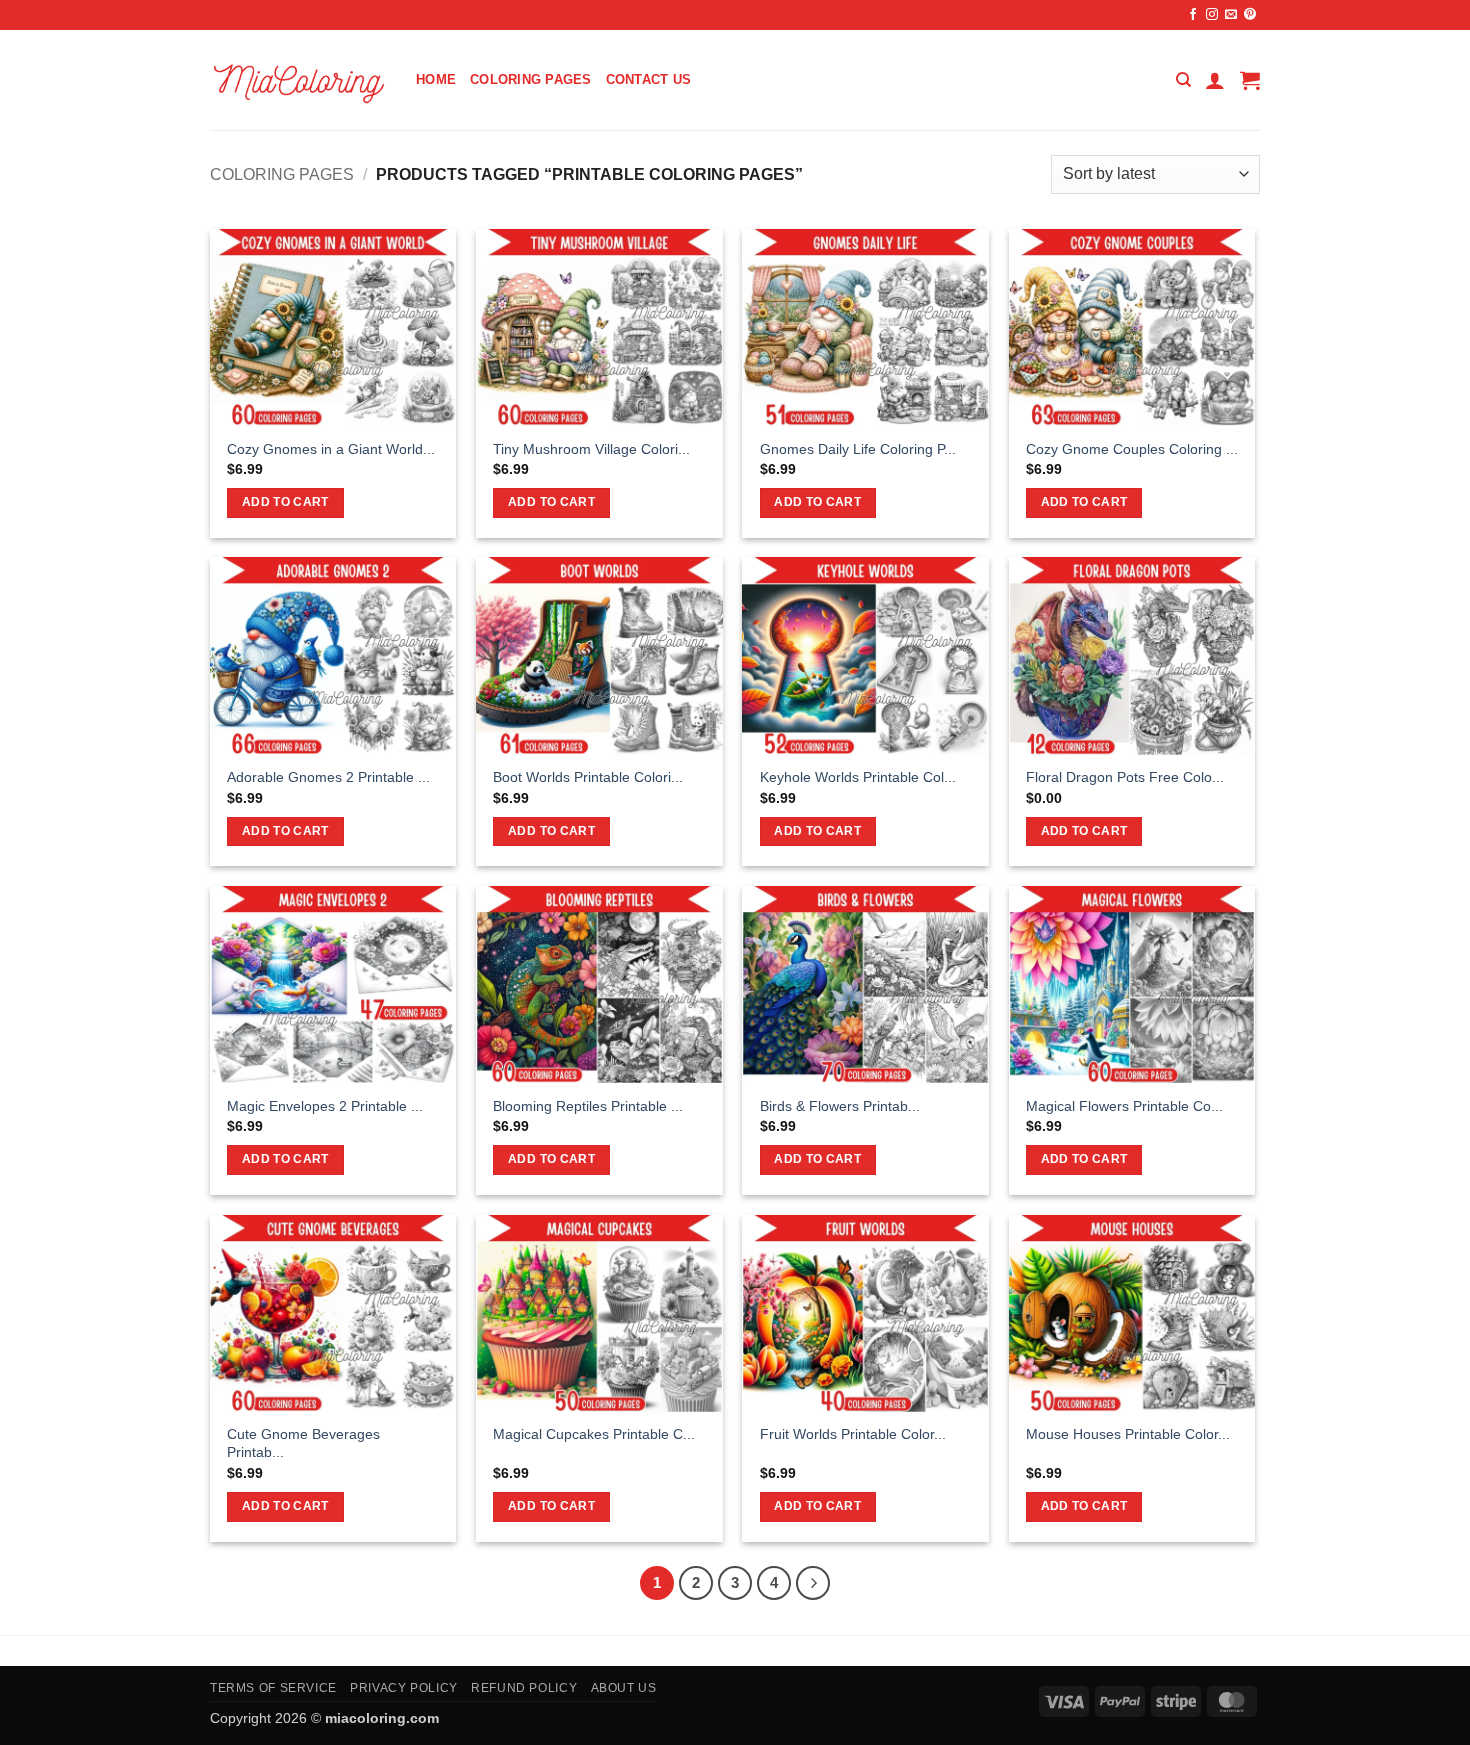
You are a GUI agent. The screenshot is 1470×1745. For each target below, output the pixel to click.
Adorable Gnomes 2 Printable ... (328, 777)
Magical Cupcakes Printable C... (594, 1434)
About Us (624, 1688)
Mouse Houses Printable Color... (1128, 1434)
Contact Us (649, 79)
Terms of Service (273, 1688)
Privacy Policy (404, 1688)
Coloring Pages (531, 79)
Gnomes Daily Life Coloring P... (858, 449)
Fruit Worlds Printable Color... (853, 1434)
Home (436, 79)
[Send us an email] (1231, 15)
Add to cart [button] (285, 502)
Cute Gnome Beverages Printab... (303, 1443)
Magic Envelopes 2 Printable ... (325, 1106)
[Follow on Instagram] (1212, 15)
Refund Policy (524, 1688)
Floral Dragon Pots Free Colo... (1125, 777)
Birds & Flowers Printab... (840, 1106)
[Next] (813, 1583)
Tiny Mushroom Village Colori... (591, 449)
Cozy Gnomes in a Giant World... (331, 449)
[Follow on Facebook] (1193, 15)
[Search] (1183, 80)
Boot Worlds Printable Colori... (588, 777)
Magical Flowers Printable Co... (1124, 1106)
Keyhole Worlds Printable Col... (858, 777)
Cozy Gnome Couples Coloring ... (1132, 449)
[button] (1215, 80)
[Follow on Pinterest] (1250, 15)
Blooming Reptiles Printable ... (588, 1106)
